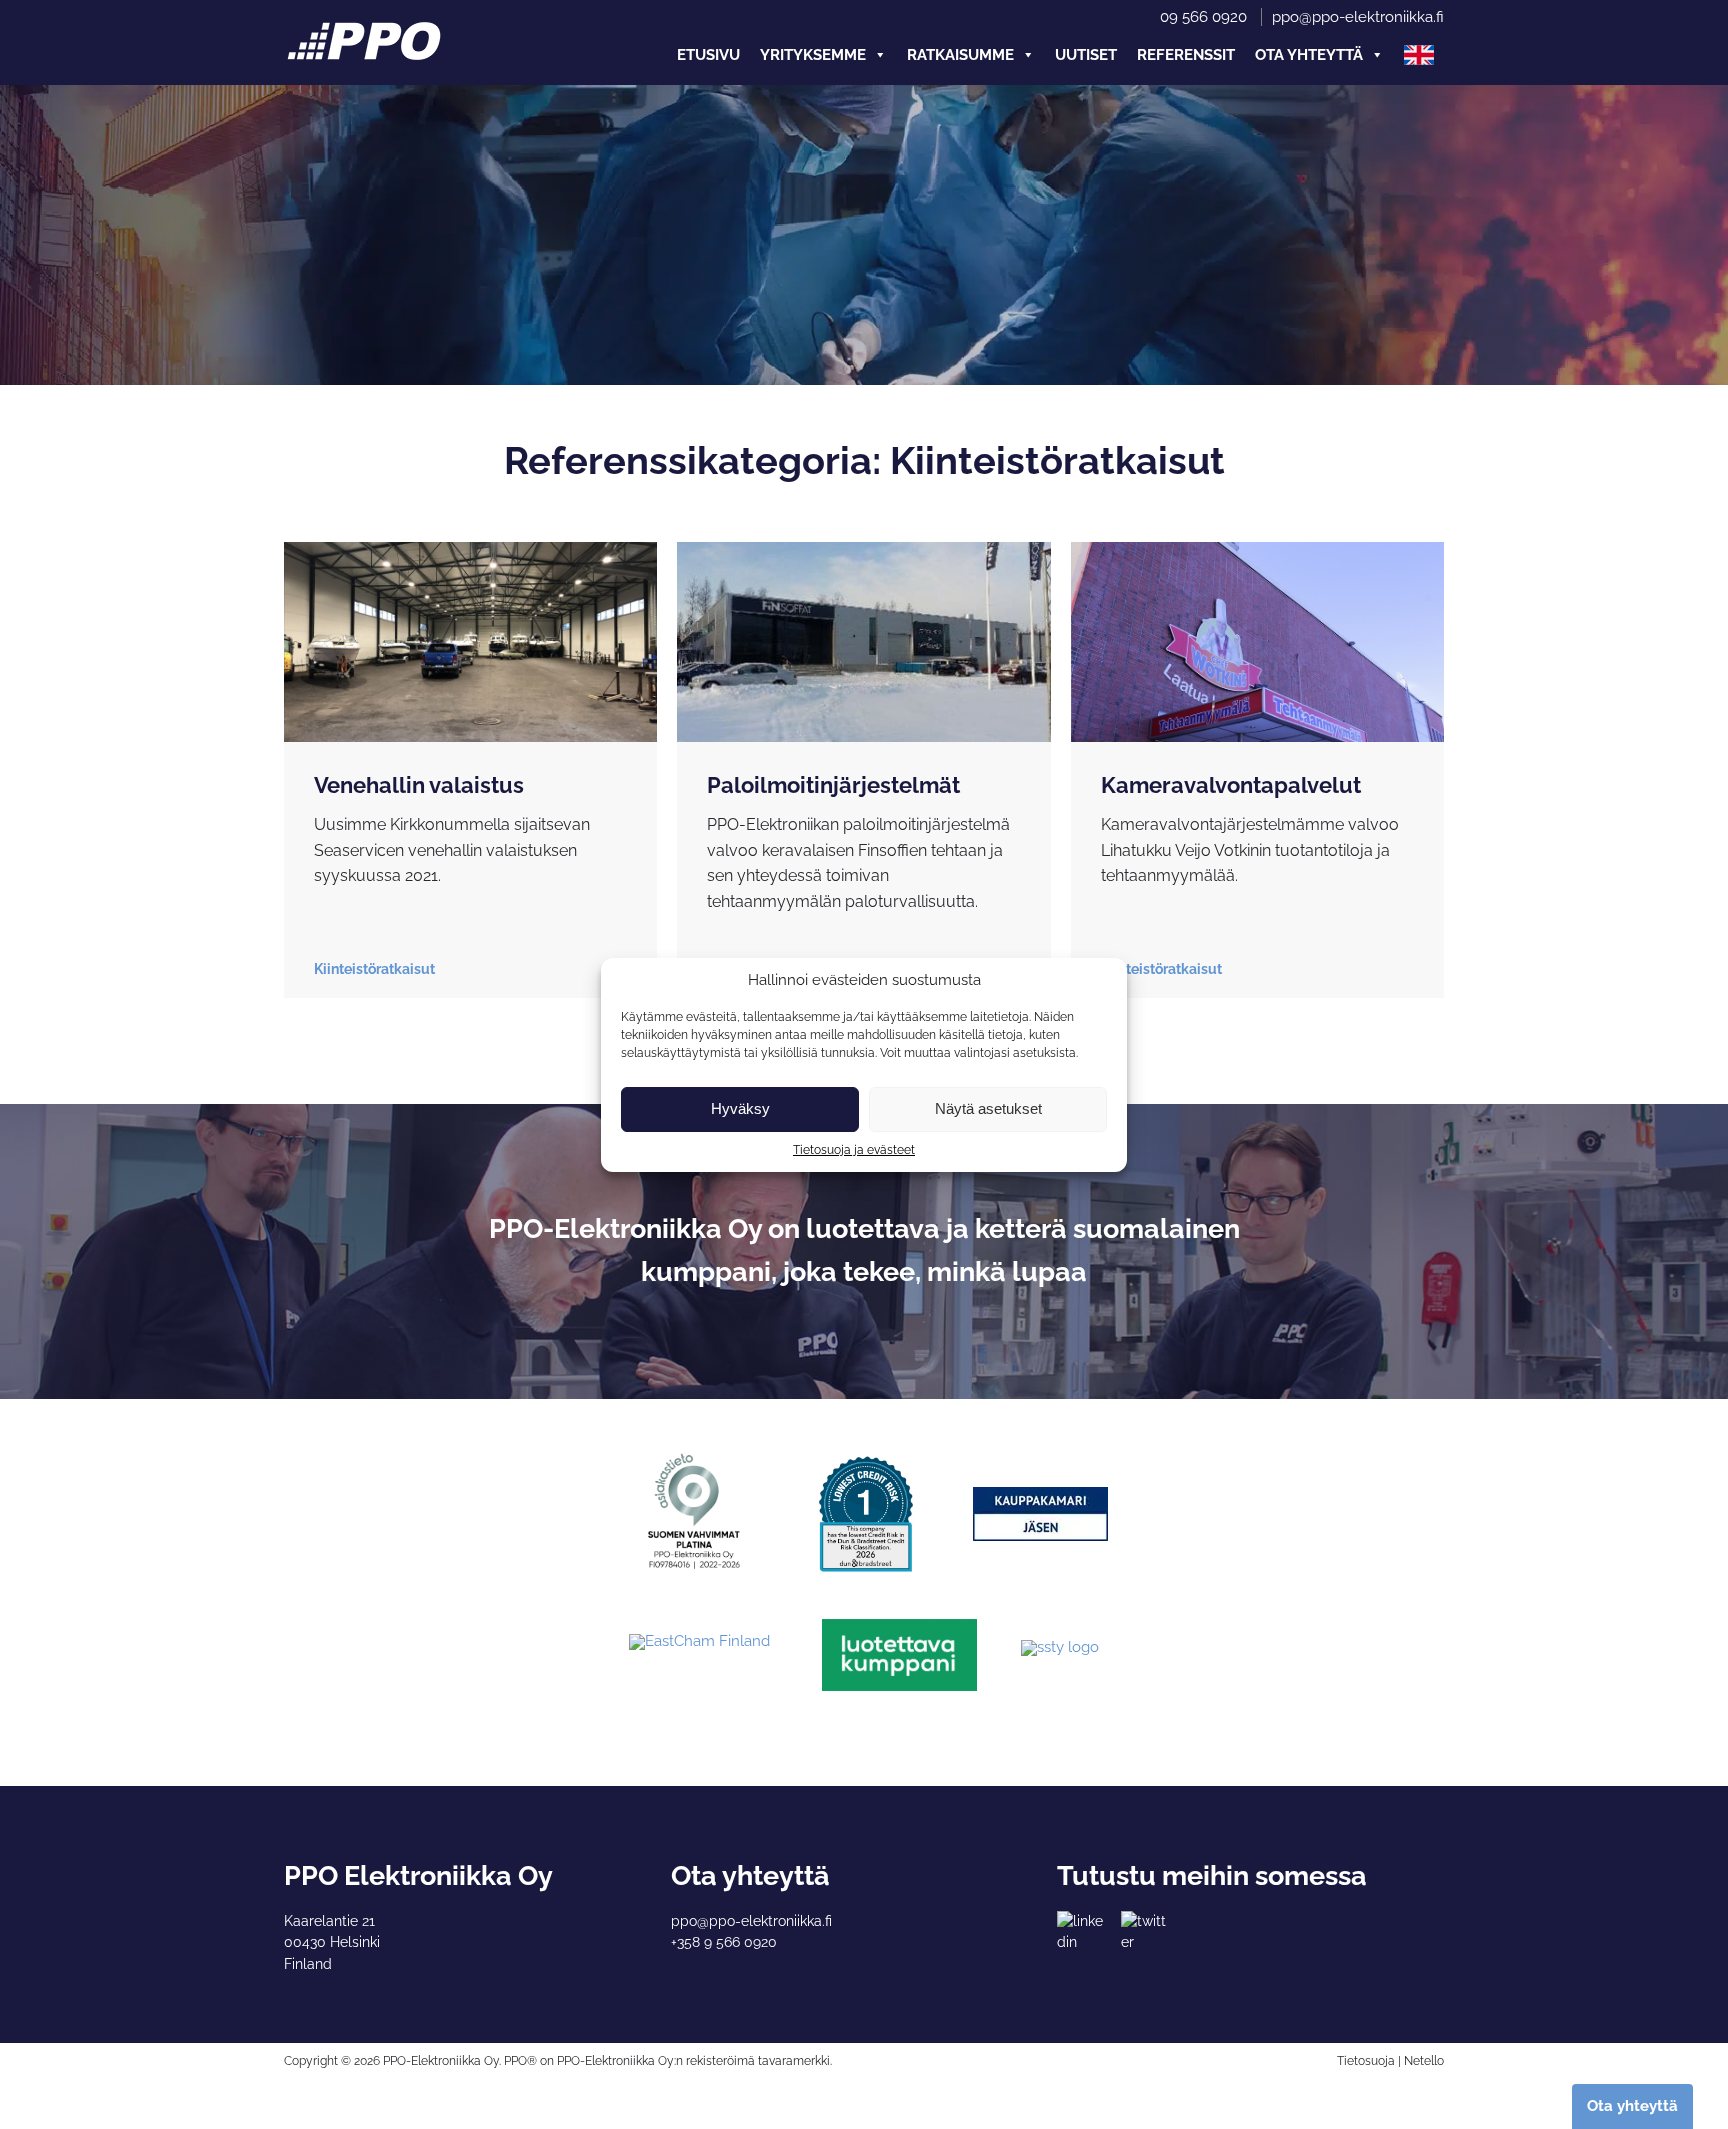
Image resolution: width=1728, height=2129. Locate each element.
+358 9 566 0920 (724, 1942)
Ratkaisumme (960, 55)
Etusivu (708, 55)
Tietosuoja (1366, 2061)
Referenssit (1186, 55)
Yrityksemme (813, 55)
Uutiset (1086, 55)
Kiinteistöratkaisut (374, 969)
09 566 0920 (1203, 17)
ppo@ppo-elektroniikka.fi (1358, 17)
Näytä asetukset (988, 1108)
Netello (1424, 2061)
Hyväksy (740, 1108)
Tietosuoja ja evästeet (854, 1150)
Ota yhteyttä (1309, 55)
